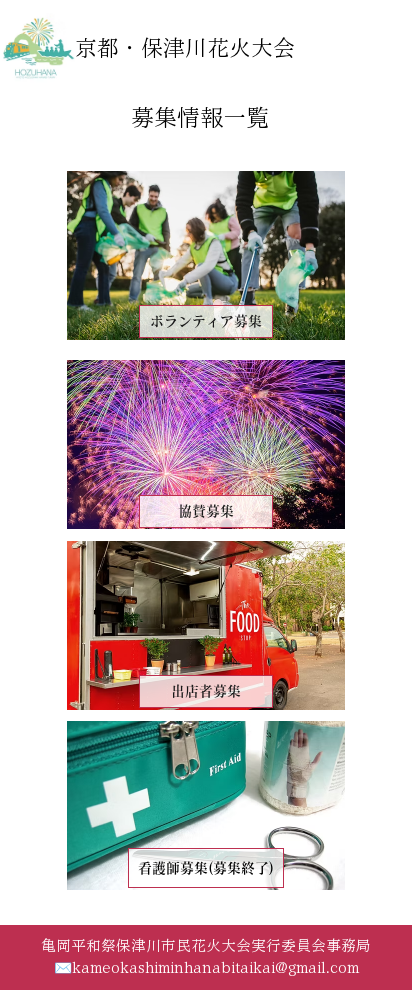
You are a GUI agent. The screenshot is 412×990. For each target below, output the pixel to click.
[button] (206, 868)
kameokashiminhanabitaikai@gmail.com (215, 967)
